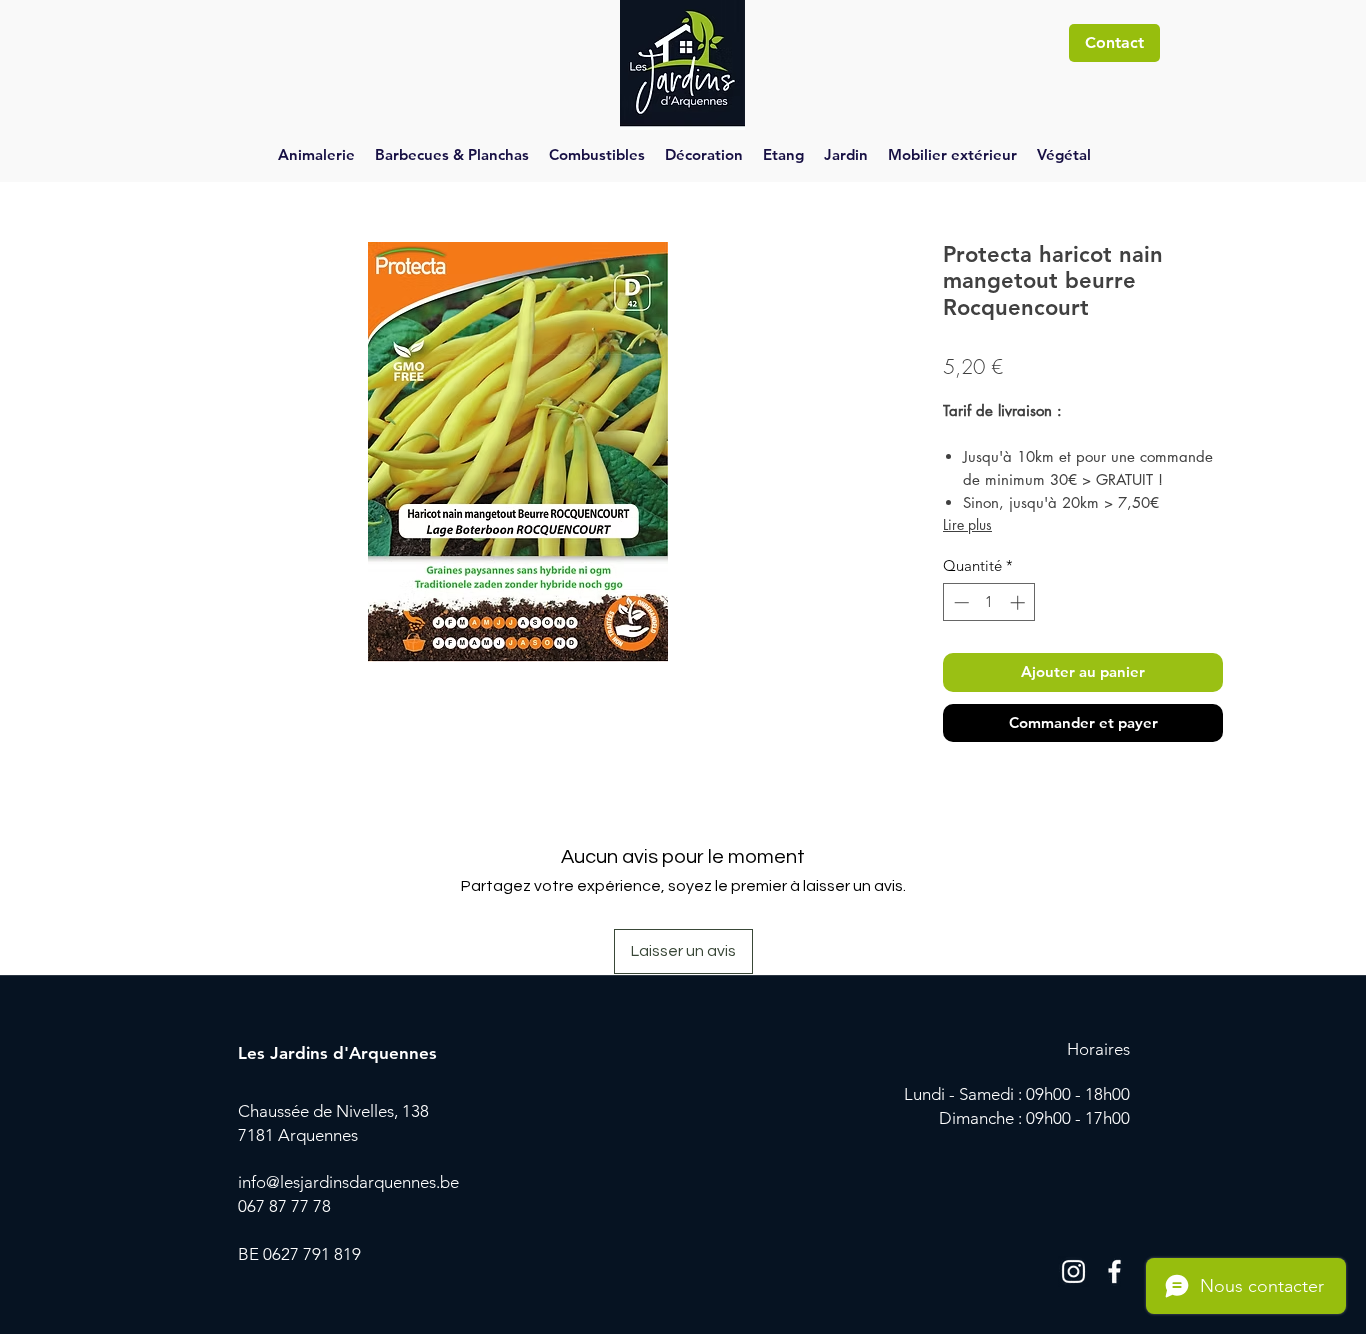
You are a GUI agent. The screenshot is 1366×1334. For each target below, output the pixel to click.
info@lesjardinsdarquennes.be (348, 1182)
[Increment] (1019, 602)
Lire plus (967, 524)
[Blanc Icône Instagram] (1073, 1271)
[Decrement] (959, 602)
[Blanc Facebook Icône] (1114, 1271)
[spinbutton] (989, 602)
